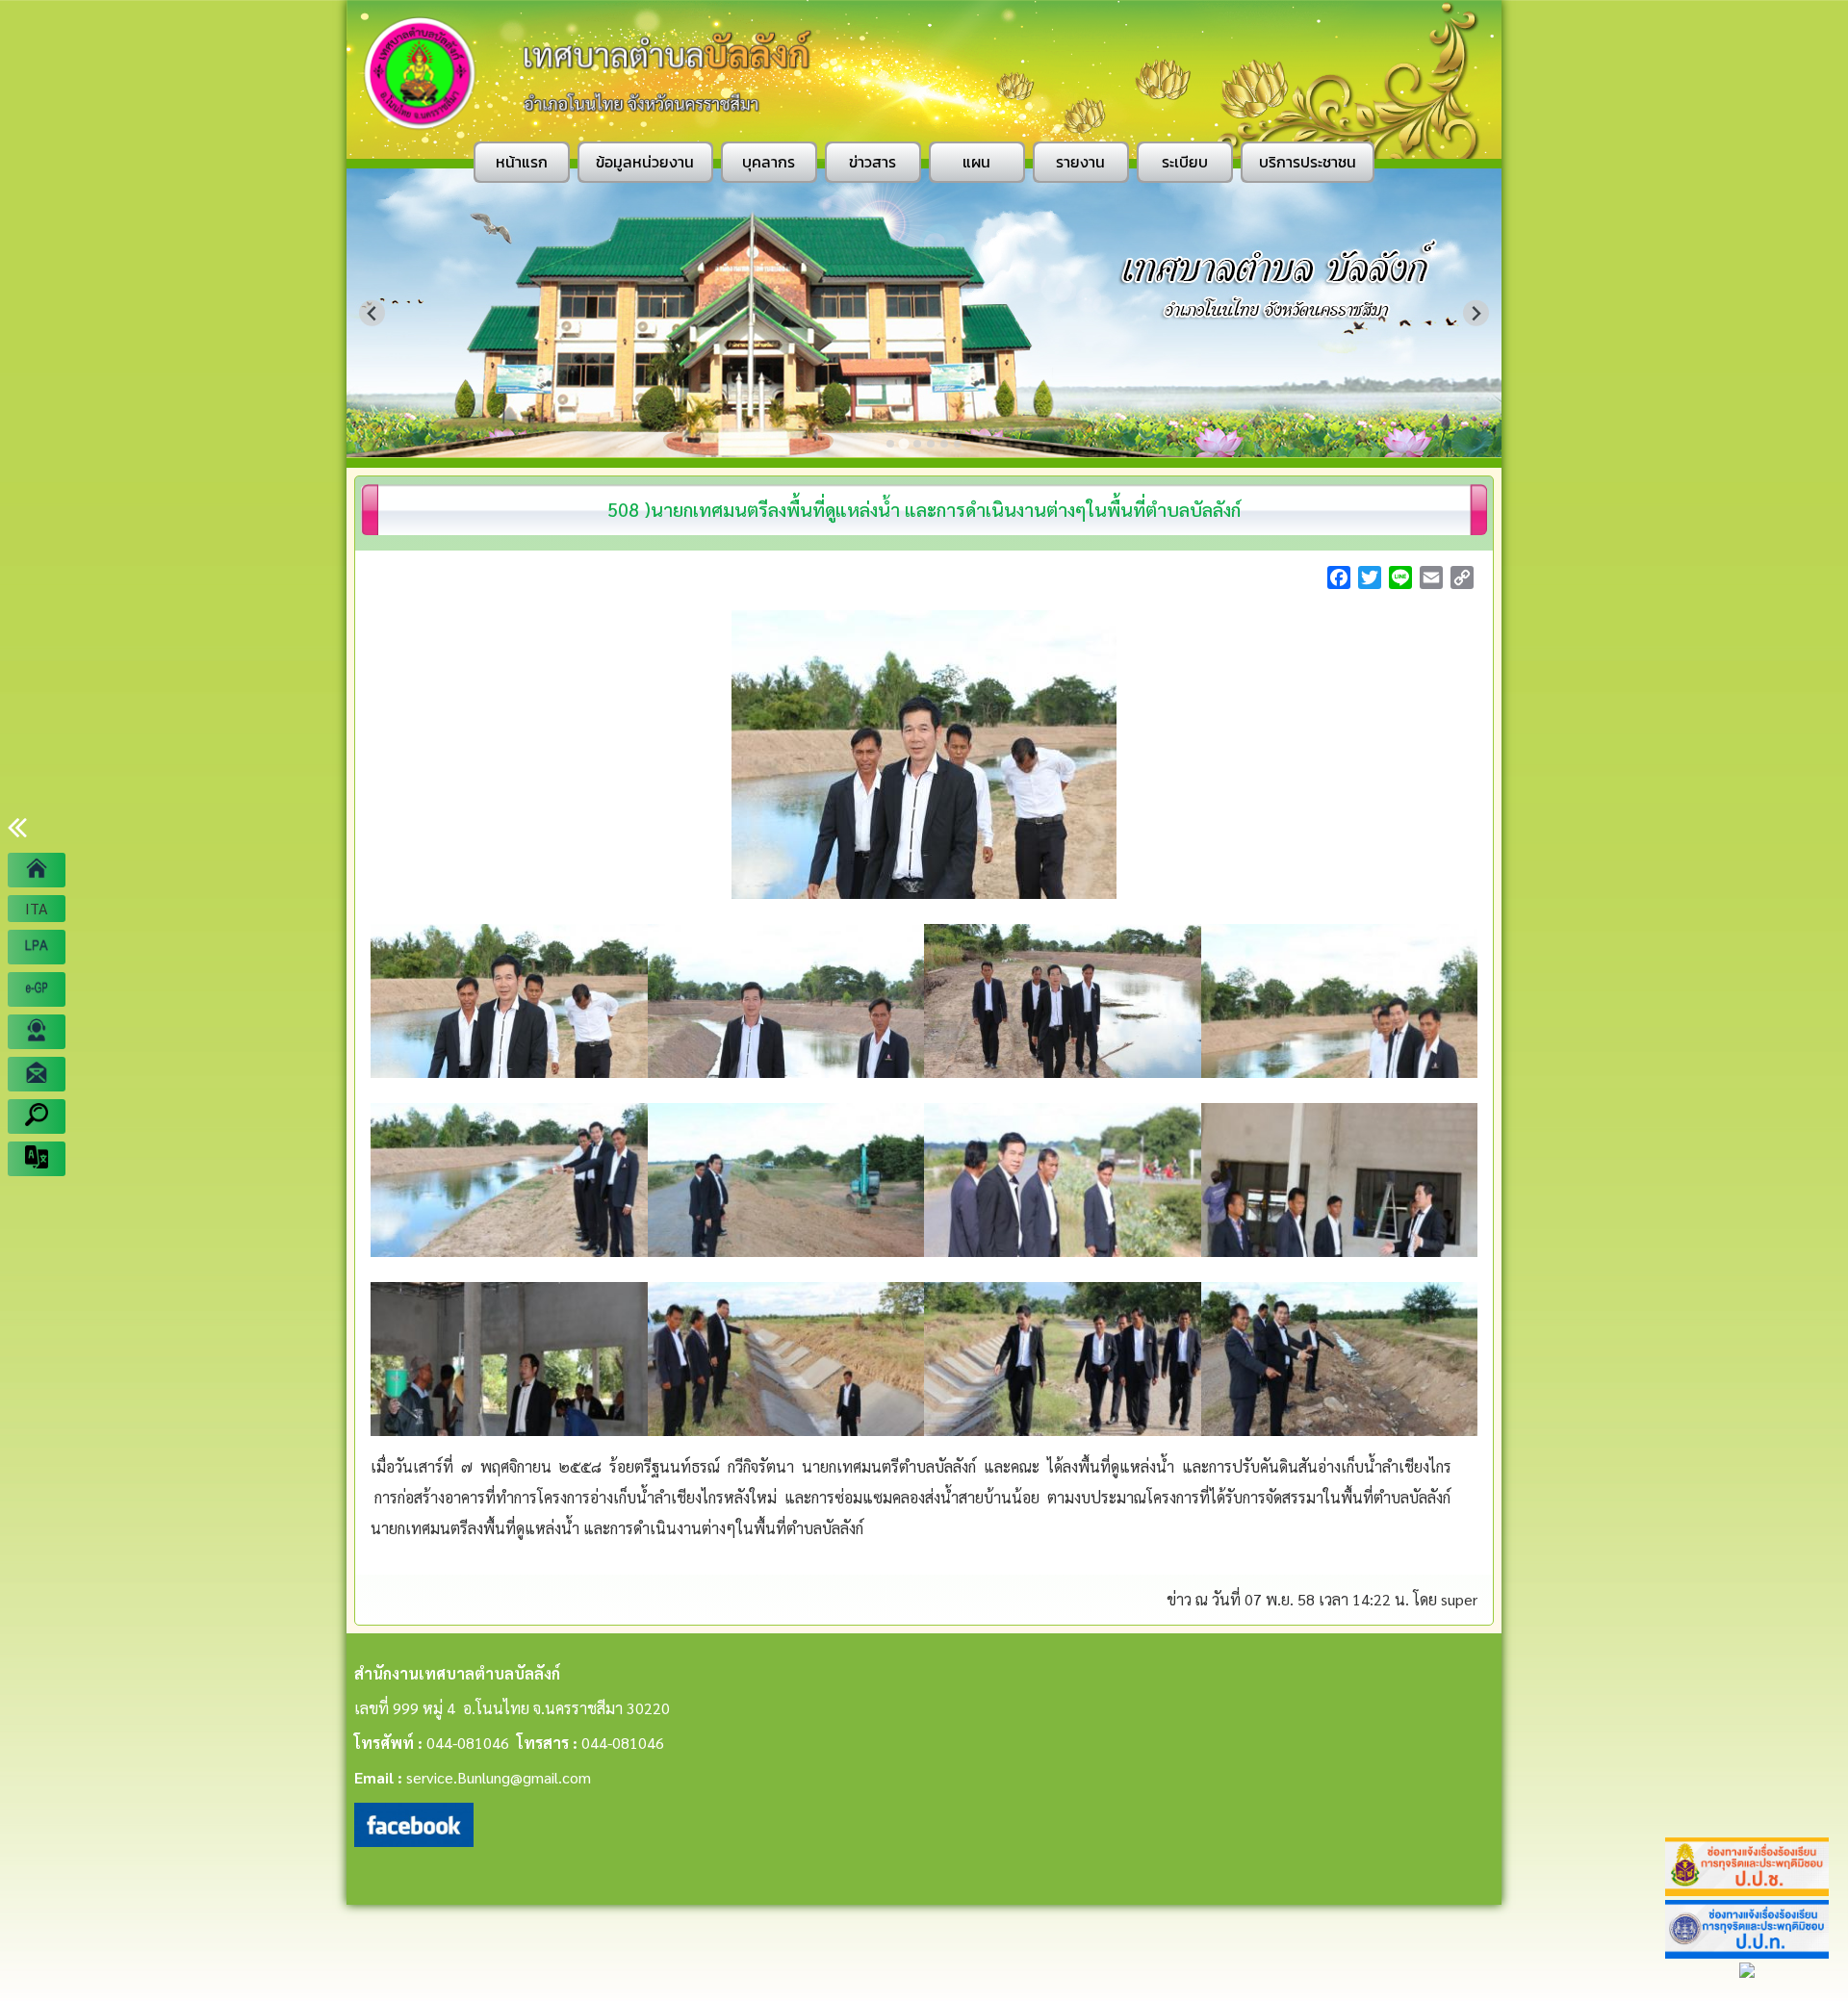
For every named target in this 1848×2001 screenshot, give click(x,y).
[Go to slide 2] (903, 443)
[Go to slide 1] (890, 444)
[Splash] (37, 870)
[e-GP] (37, 989)
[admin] (37, 1032)
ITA (37, 908)
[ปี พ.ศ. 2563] (37, 947)
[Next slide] (1476, 313)
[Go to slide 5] (944, 444)
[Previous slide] (372, 313)
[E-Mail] (37, 1074)
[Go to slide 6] (958, 444)
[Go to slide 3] (917, 444)
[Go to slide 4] (931, 444)
